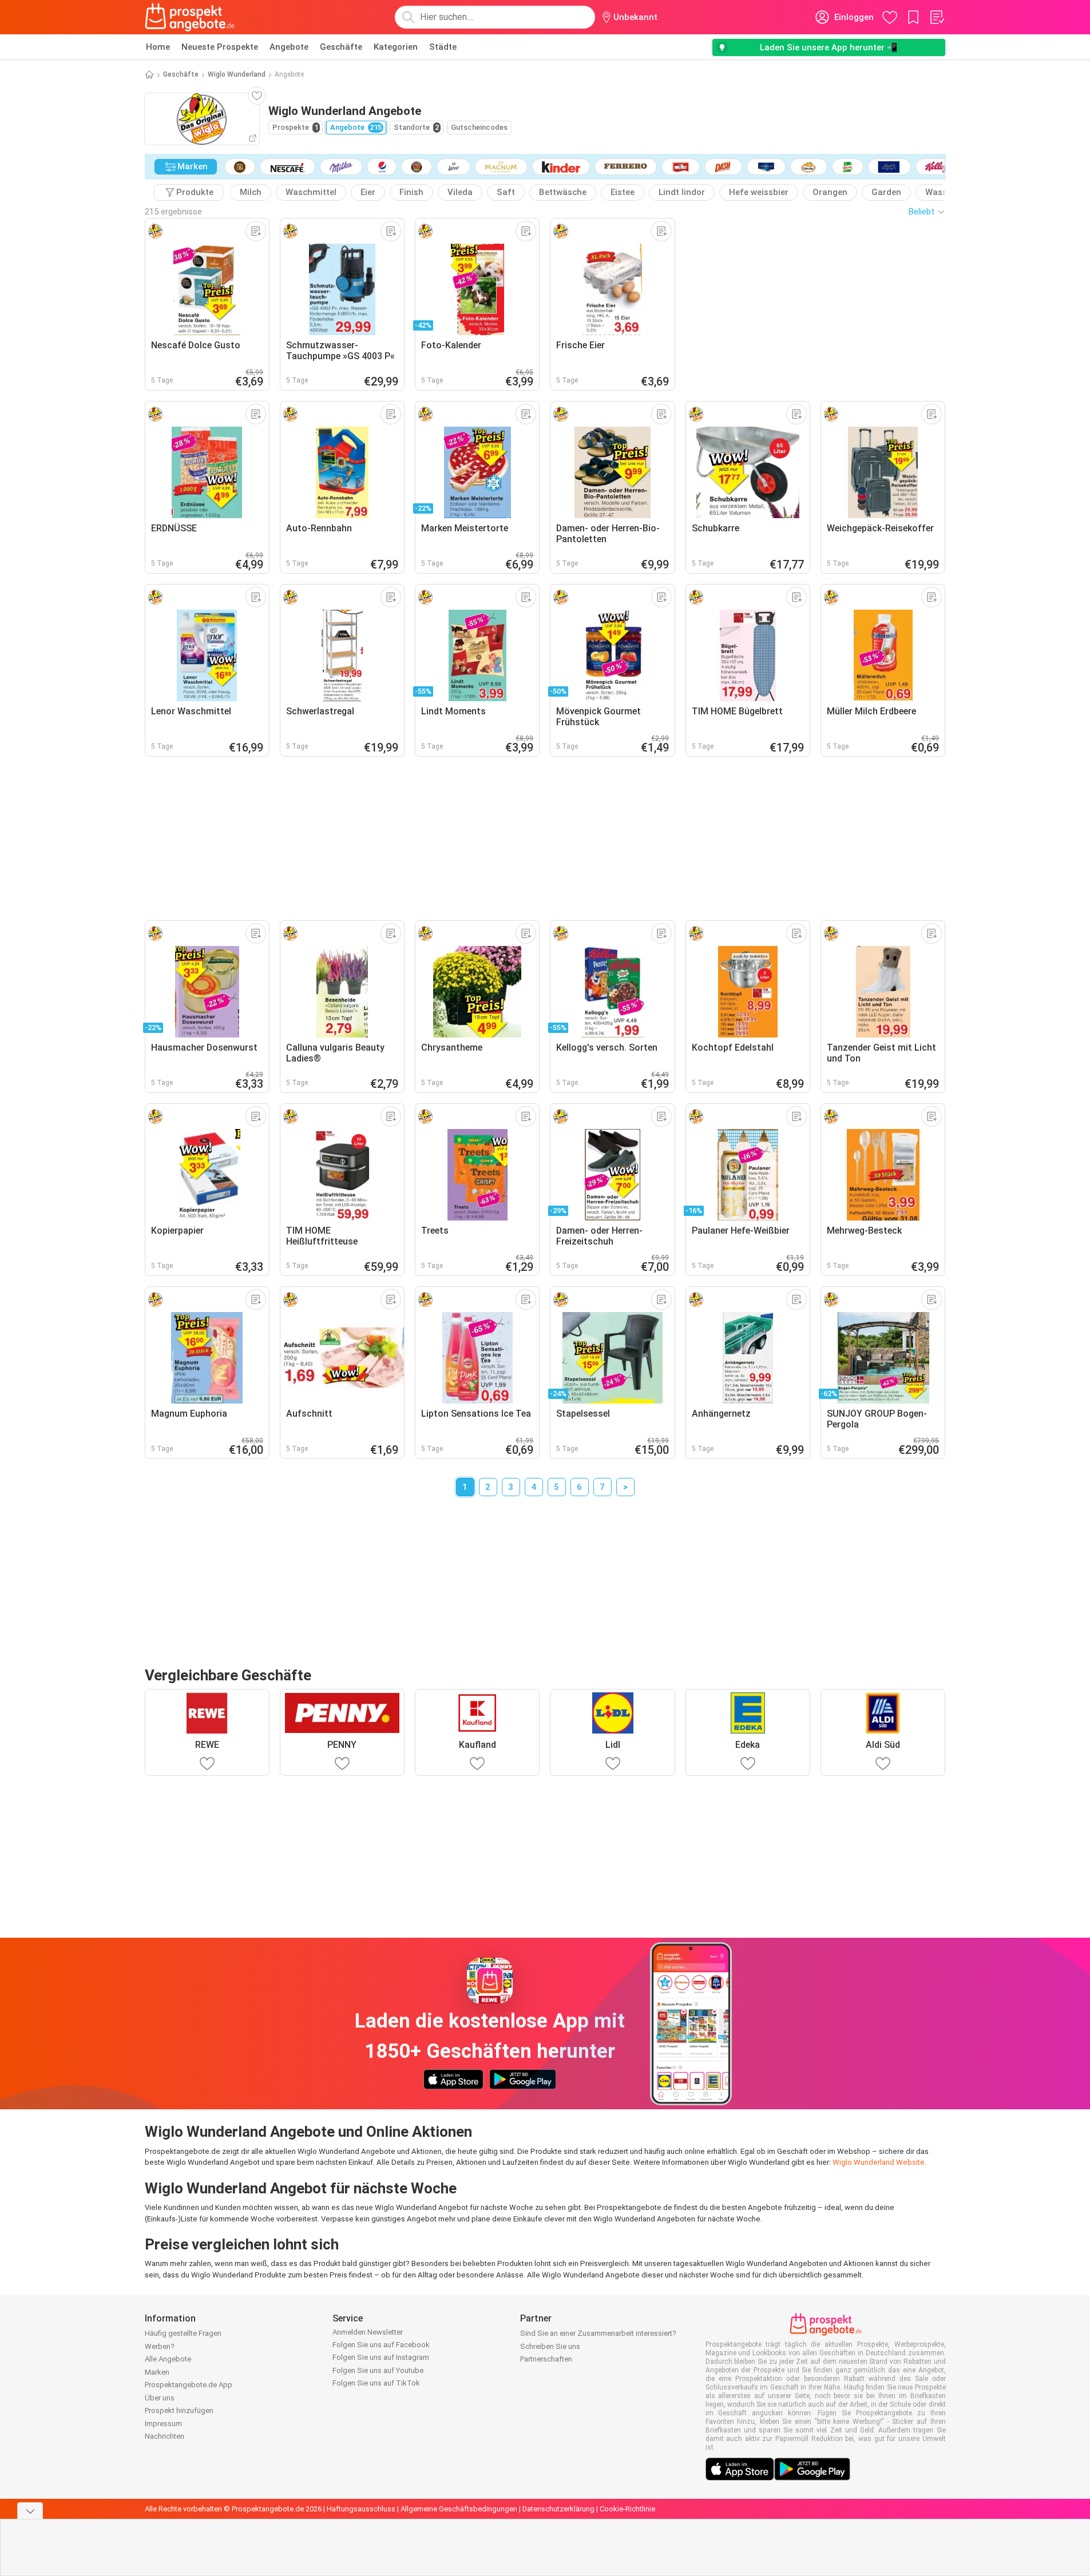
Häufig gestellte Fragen (183, 2333)
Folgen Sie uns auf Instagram (381, 2357)
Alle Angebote (168, 2359)
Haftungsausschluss (361, 2509)
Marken (157, 2372)
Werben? (160, 2346)
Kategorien (396, 47)
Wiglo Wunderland (237, 74)
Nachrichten (165, 2436)
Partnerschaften (546, 2359)
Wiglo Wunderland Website (879, 2162)
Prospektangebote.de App (189, 2385)
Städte (443, 47)
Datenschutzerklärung (558, 2509)
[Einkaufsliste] (937, 17)
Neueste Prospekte (220, 47)
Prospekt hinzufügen (179, 2410)
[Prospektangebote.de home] (190, 17)
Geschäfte (341, 47)
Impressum (163, 2424)
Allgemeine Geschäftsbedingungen (459, 2509)
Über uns (160, 2398)
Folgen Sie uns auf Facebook (381, 2345)
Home (158, 47)
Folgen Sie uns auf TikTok (376, 2383)
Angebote (289, 47)
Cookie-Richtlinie (627, 2509)
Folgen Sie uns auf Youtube (378, 2370)
